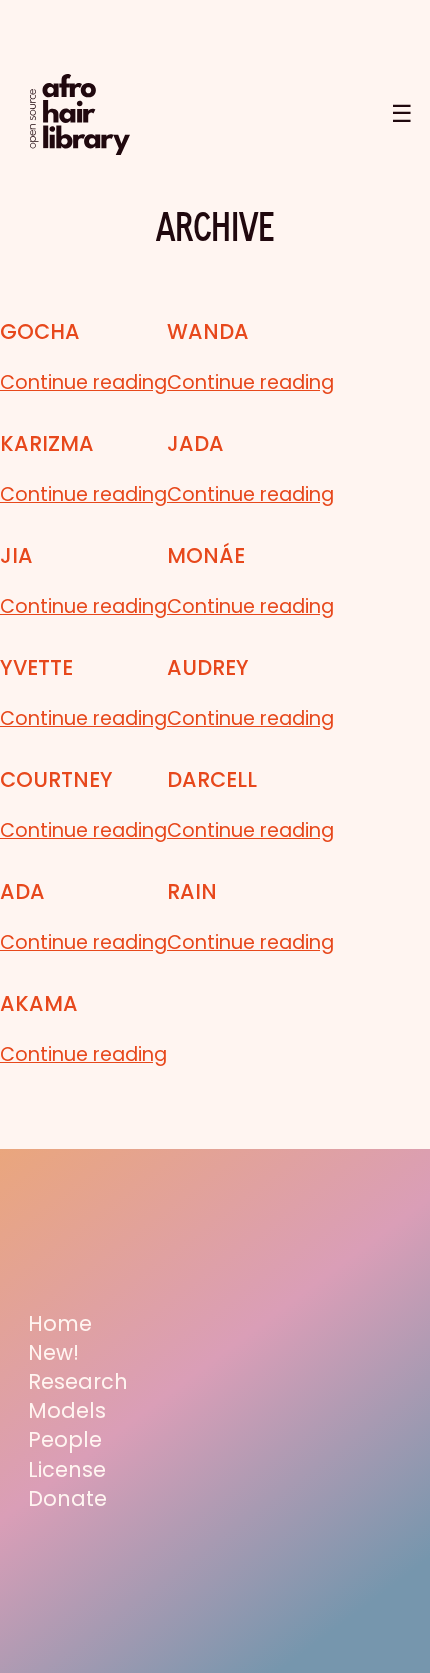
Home (60, 1323)
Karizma (47, 443)
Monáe (206, 555)
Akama (39, 1003)
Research (78, 1381)
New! (53, 1352)
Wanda (208, 331)
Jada (195, 443)
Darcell (212, 779)
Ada (22, 891)
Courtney (56, 779)
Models (67, 1410)
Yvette (36, 667)
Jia (16, 555)
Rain (192, 891)
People (65, 1439)
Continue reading (83, 383)
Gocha (40, 331)
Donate (67, 1498)
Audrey (208, 667)
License (67, 1469)
